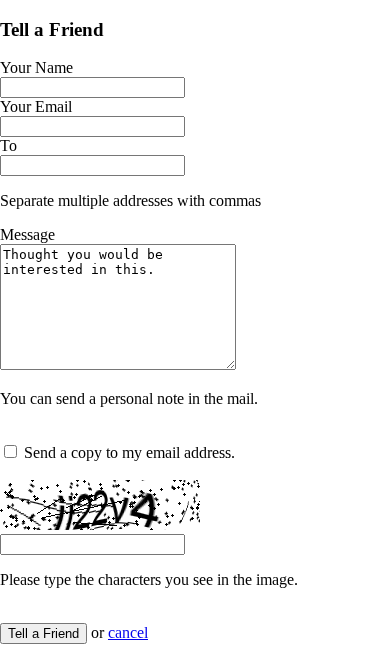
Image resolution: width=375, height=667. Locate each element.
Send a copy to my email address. (129, 452)
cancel (128, 632)
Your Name (36, 67)
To (8, 145)
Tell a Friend (43, 633)
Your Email (36, 106)
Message (27, 234)
